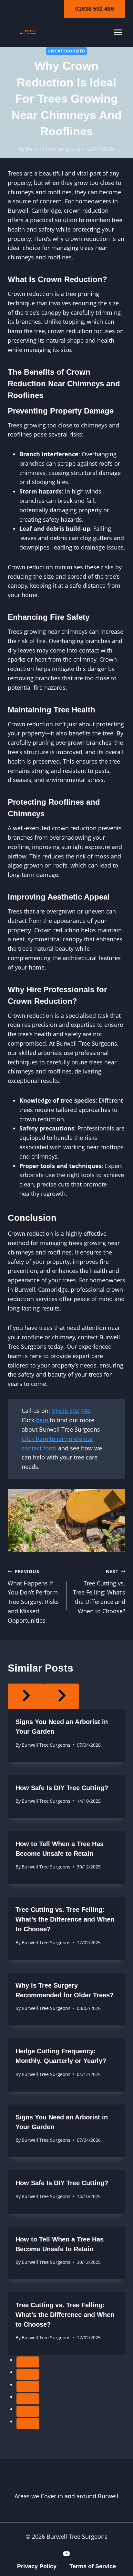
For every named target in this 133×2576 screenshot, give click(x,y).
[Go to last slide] (26, 1697)
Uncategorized (66, 51)
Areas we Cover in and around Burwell (66, 2496)
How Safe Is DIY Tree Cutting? (62, 1788)
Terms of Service (93, 2566)
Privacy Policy (37, 2566)
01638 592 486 (95, 9)
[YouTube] (66, 2554)
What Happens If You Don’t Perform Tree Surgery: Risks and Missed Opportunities (33, 1596)
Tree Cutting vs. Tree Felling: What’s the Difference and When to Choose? (99, 1592)
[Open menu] (118, 33)
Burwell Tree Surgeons (53, 149)
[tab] (28, 2362)
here (43, 1420)
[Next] (61, 1697)
